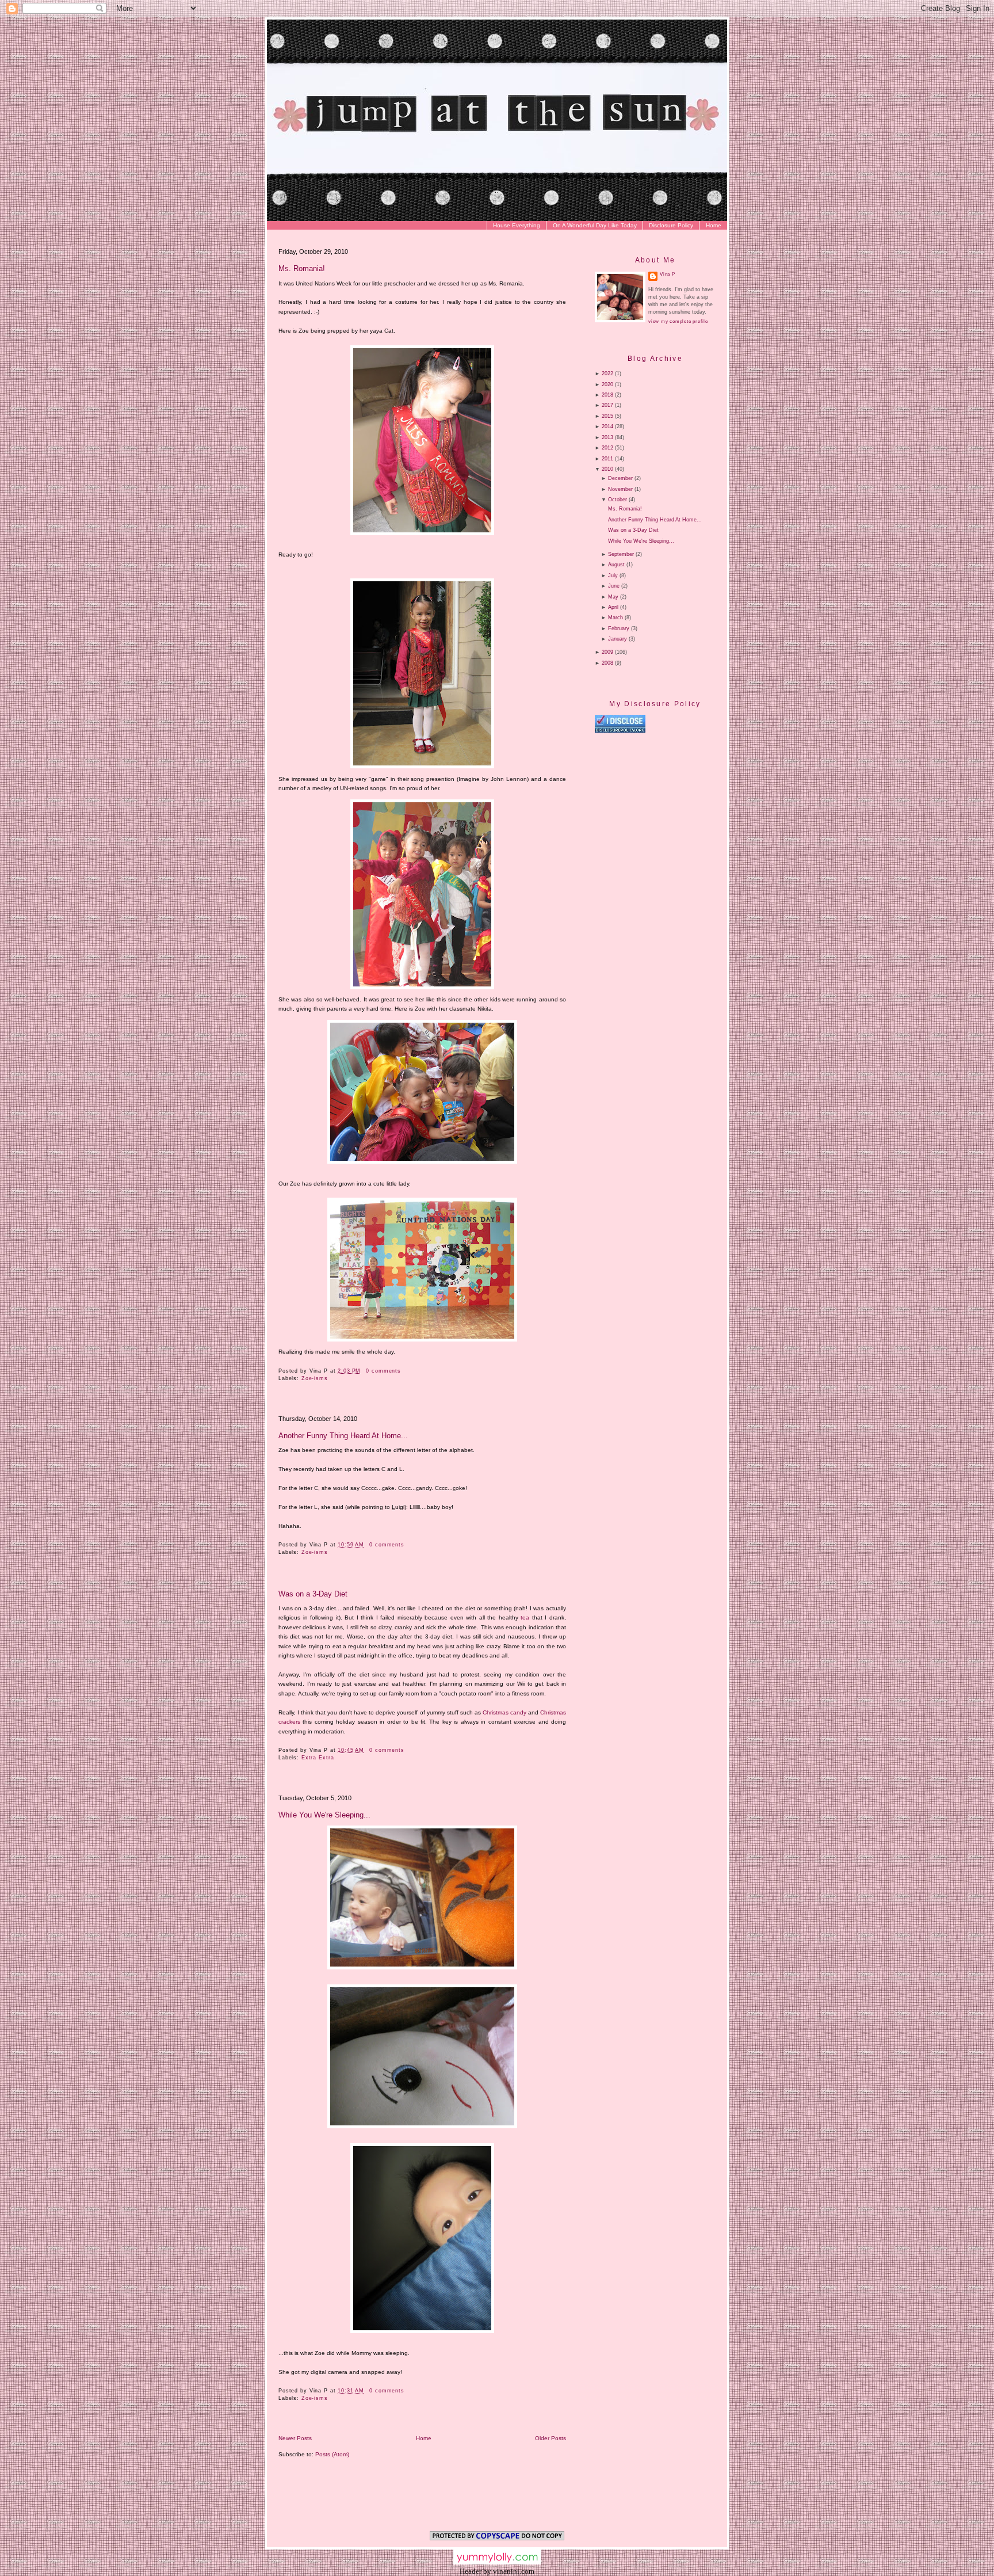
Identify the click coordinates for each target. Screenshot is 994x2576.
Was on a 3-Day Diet (313, 1594)
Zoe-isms (315, 1378)
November (620, 489)
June (614, 586)
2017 (607, 405)
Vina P (668, 274)
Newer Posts (295, 2438)
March (615, 618)
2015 (607, 416)
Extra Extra (318, 1758)
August (616, 565)
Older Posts (550, 2438)
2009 (607, 652)
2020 (607, 384)
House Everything (517, 225)
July (613, 576)
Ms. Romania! (302, 268)
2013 (607, 437)
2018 (607, 395)
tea (526, 1617)
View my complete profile (678, 321)
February (619, 628)
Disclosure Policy (671, 225)
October (618, 500)
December (620, 478)
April (613, 607)
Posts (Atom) (332, 2454)
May (613, 597)
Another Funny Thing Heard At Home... (343, 1436)
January (618, 639)
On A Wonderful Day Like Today (595, 225)
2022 (607, 374)
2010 (607, 469)
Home (714, 225)
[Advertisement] (691, 832)
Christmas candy (504, 1712)
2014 (607, 426)
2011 (607, 459)
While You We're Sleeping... (324, 1815)
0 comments (383, 1371)
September (621, 554)
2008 (607, 663)
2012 (607, 448)
